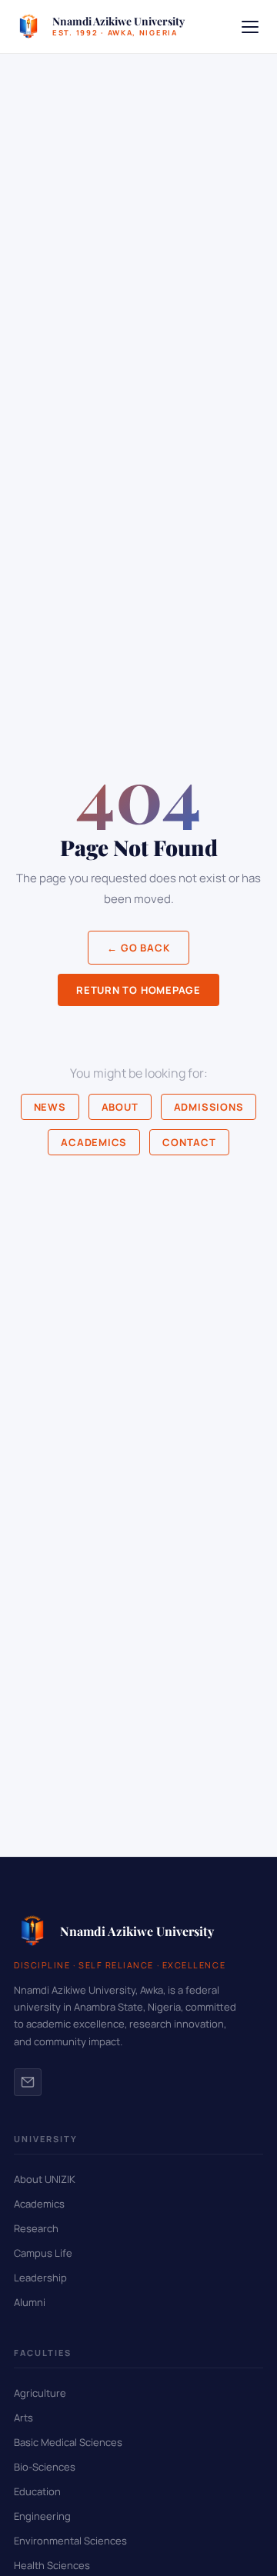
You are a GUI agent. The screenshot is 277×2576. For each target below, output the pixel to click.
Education (37, 2491)
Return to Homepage (138, 990)
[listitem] (28, 2082)
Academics (94, 1142)
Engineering (42, 2516)
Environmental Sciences (70, 2541)
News (50, 1107)
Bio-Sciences (45, 2467)
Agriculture (40, 2393)
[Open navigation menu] (250, 27)
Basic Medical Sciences (68, 2442)
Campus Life (43, 2253)
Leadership (40, 2278)
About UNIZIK (45, 2179)
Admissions (209, 1107)
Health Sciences (52, 2565)
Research (36, 2228)
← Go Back (138, 948)
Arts (23, 2418)
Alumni (30, 2302)
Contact (189, 1142)
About (120, 1107)
